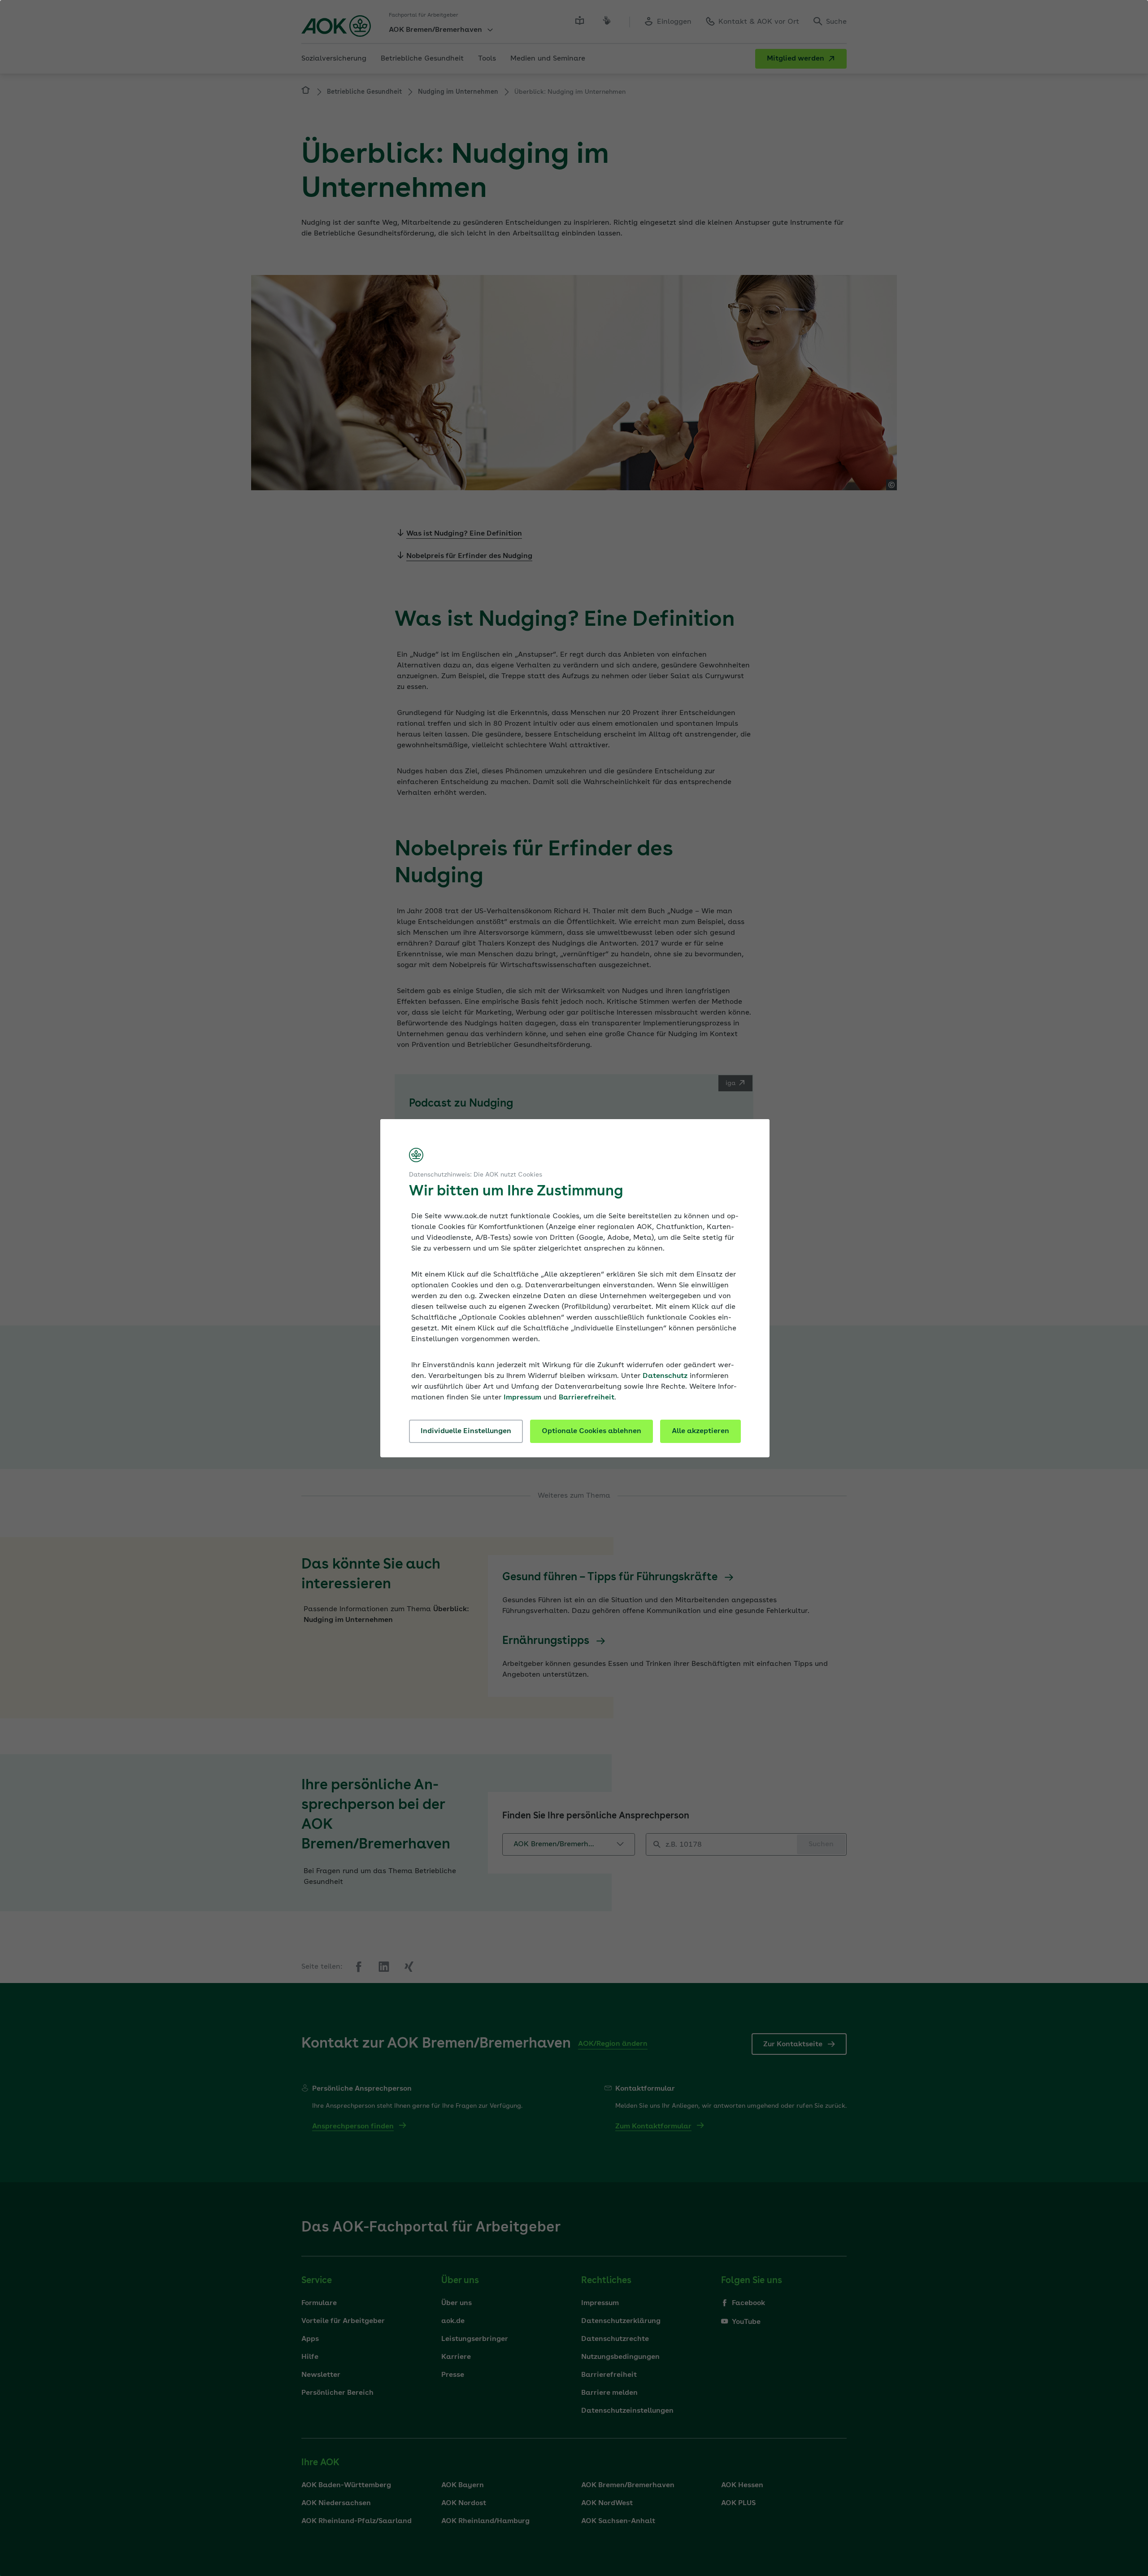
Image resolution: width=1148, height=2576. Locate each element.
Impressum (522, 1398)
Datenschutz (665, 1376)
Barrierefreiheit (587, 1398)
